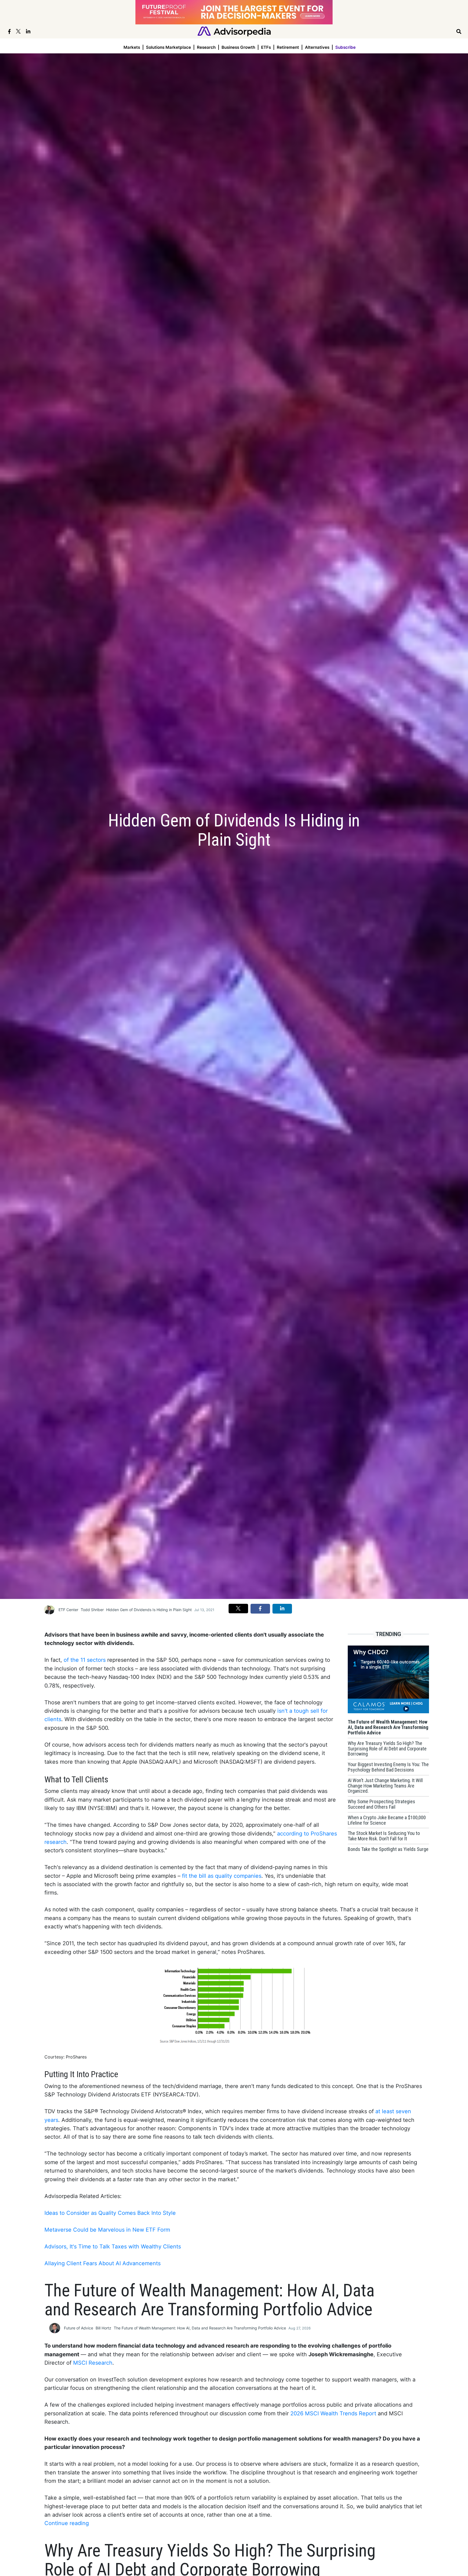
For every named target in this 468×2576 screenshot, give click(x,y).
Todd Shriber (92, 1610)
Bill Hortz (103, 2328)
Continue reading (67, 2523)
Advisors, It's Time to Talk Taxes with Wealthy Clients (113, 2247)
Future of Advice (79, 2328)
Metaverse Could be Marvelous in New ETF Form (107, 2230)
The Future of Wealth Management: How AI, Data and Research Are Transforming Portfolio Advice (200, 2328)
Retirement (288, 47)
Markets (132, 47)
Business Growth (238, 47)
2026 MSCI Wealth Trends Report (333, 2413)
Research (206, 47)
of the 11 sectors (85, 1660)
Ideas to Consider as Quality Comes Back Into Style (110, 2213)
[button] (238, 1608)
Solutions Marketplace (168, 47)
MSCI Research (93, 2363)
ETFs (266, 47)
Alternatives (317, 47)
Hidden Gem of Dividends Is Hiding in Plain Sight (149, 1610)
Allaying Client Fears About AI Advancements (103, 2263)
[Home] (234, 31)
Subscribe (345, 47)
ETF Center (68, 1610)
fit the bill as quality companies (222, 1876)
